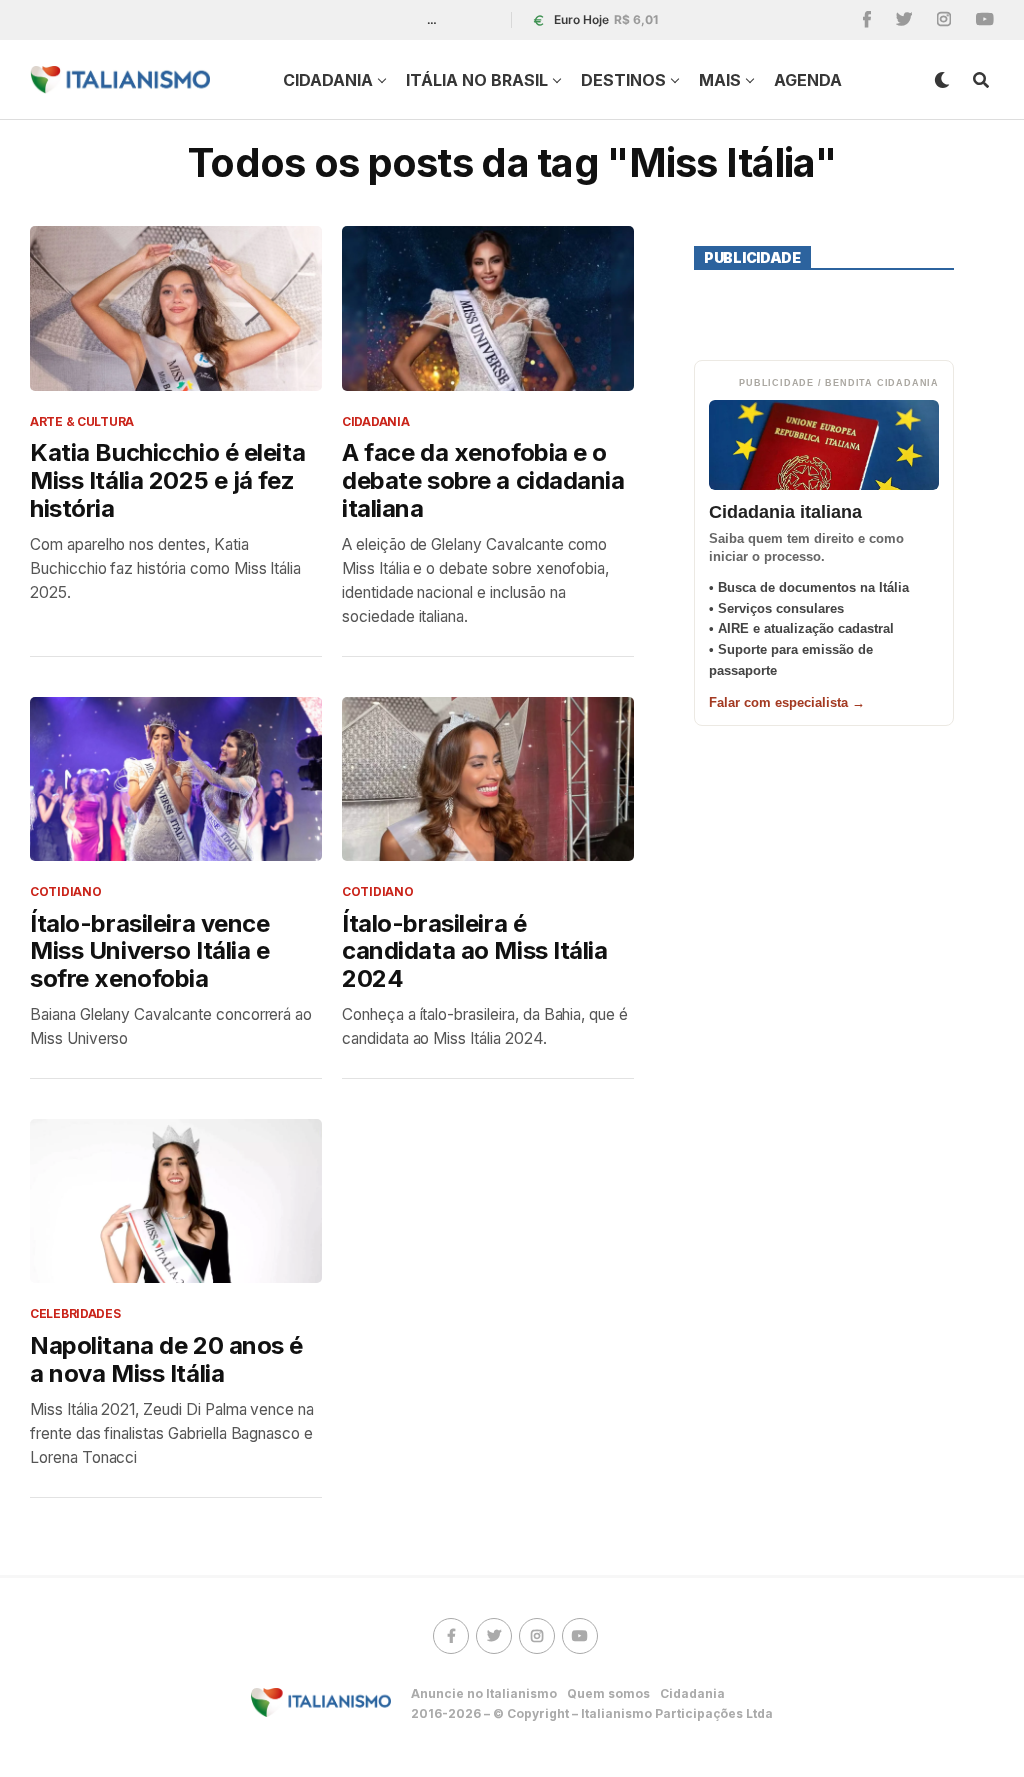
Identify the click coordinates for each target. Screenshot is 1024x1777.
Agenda (808, 80)
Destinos (623, 80)
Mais (720, 80)
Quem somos (608, 1693)
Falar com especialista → (787, 702)
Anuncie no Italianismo (484, 1693)
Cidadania (328, 80)
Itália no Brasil (477, 80)
